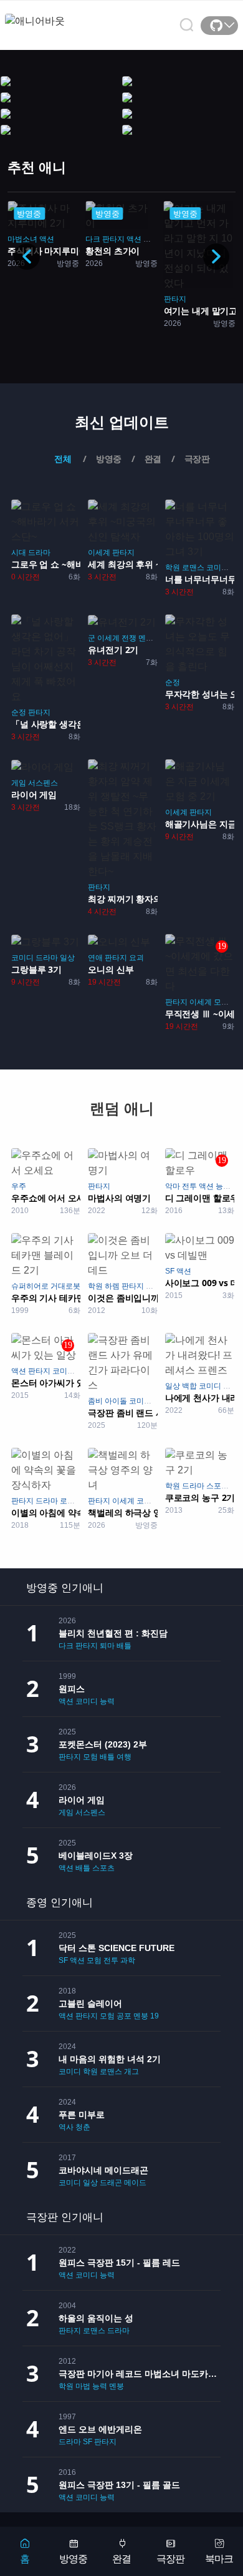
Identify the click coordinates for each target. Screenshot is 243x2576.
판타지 (175, 299)
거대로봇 (65, 1286)
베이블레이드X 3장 (96, 1856)
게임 (19, 783)
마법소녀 (22, 239)
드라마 (39, 553)
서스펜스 (43, 783)
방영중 (73, 2559)
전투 (189, 1186)
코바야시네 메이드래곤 (103, 2170)
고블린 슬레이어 (90, 2003)
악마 (173, 1186)
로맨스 (193, 568)
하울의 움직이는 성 (96, 2318)
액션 (47, 239)
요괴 (136, 958)
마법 (83, 2386)
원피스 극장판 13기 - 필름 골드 (119, 2485)
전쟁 (129, 638)
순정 (19, 712)
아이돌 (116, 1401)
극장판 (170, 2559)
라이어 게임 (82, 1800)
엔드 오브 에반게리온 (100, 2429)
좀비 (95, 1401)
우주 (19, 1186)
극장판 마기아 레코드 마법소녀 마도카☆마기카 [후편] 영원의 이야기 (140, 2374)
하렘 (112, 1286)
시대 (19, 553)
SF (170, 1271)
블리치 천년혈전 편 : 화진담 (113, 1633)
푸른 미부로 (82, 2115)
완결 (121, 2559)
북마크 (219, 2559)
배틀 (124, 1646)
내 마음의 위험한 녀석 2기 (110, 2059)
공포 (124, 2016)
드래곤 (111, 2183)
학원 (173, 568)
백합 (189, 1386)
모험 (221, 1002)
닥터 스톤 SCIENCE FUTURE (117, 1948)
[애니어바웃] (55, 13)
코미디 (217, 568)
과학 (128, 1960)
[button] (216, 257)
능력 (151, 239)
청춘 (83, 2127)
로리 (231, 1386)
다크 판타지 (105, 239)
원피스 (72, 1689)
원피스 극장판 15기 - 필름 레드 (119, 2263)
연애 (95, 958)
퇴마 (107, 1646)
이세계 (99, 553)
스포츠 (217, 1486)
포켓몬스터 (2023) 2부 (103, 1744)
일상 (67, 958)
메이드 (135, 2183)
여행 (124, 1757)
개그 (131, 2072)
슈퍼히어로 (30, 1286)
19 (155, 2016)
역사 (66, 2127)
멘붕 (146, 638)
